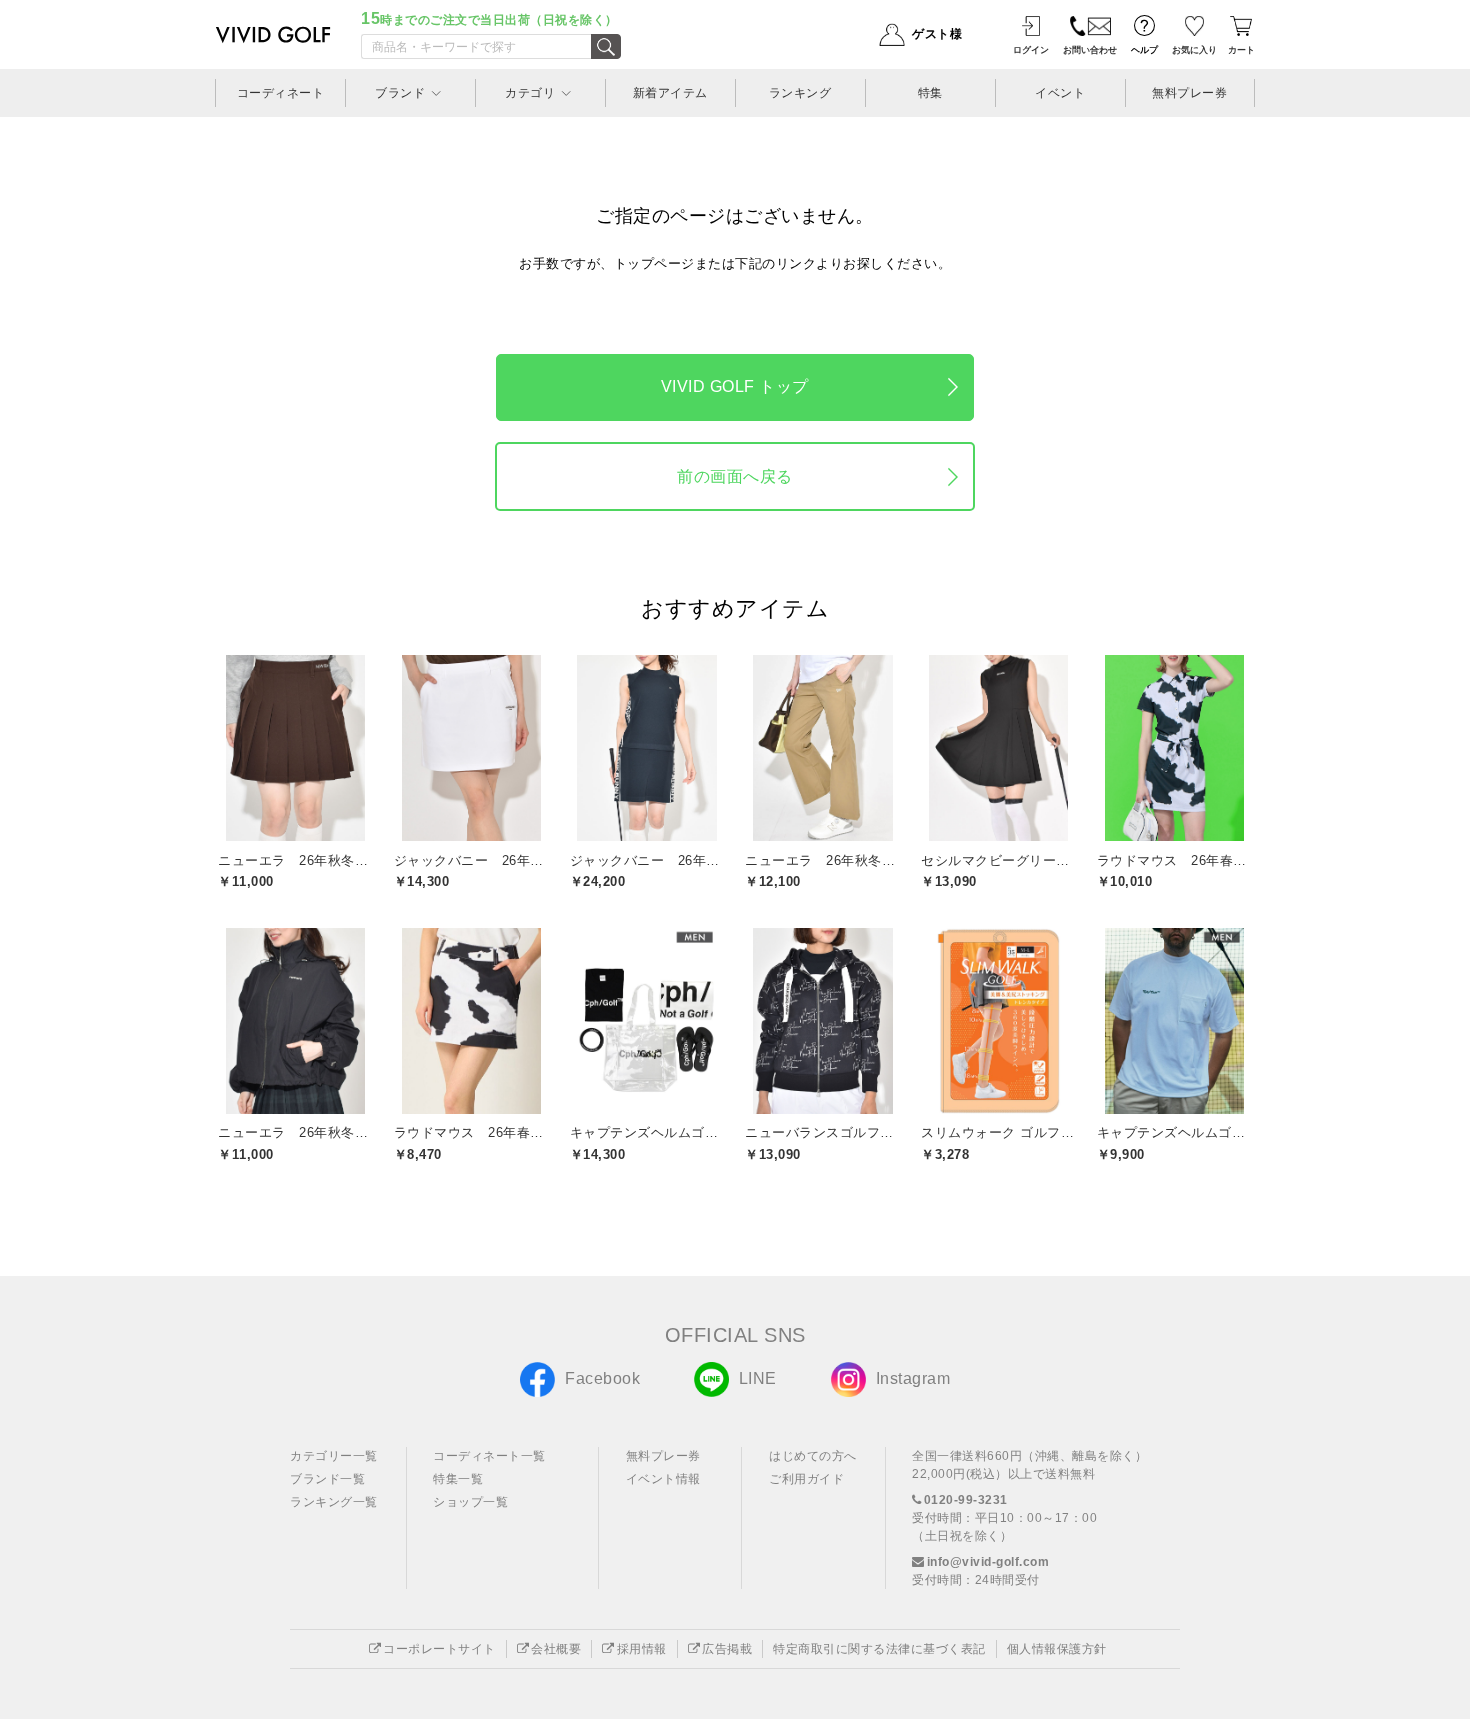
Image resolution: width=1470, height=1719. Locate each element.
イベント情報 (663, 1479)
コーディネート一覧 (489, 1456)
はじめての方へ (813, 1456)
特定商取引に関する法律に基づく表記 (879, 1649)
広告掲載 (727, 1649)
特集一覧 (458, 1479)
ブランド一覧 (327, 1479)
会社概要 (556, 1649)
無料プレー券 (663, 1456)
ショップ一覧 (470, 1502)
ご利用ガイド (806, 1479)
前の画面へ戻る (735, 476)
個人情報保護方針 (1057, 1649)
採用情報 (642, 1649)
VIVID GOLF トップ (735, 386)
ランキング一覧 (334, 1502)
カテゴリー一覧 (334, 1456)
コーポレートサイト (439, 1649)
